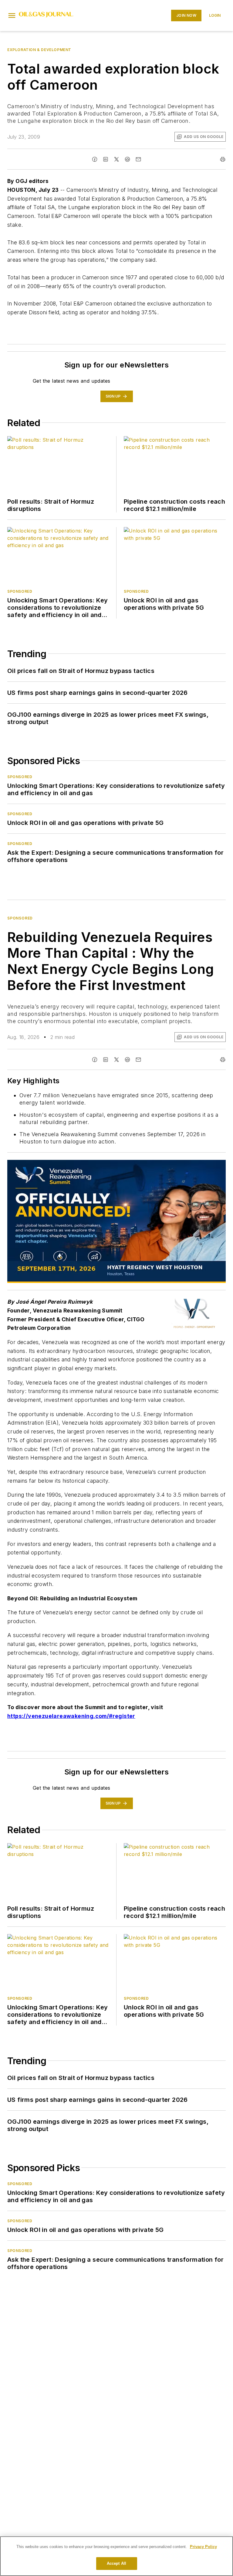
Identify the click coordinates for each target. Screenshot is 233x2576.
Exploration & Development (39, 50)
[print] (223, 159)
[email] (138, 159)
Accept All (116, 2563)
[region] (116, 2556)
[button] (12, 16)
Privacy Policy (203, 2547)
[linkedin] (106, 159)
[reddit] (127, 159)
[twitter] (116, 159)
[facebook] (95, 159)
